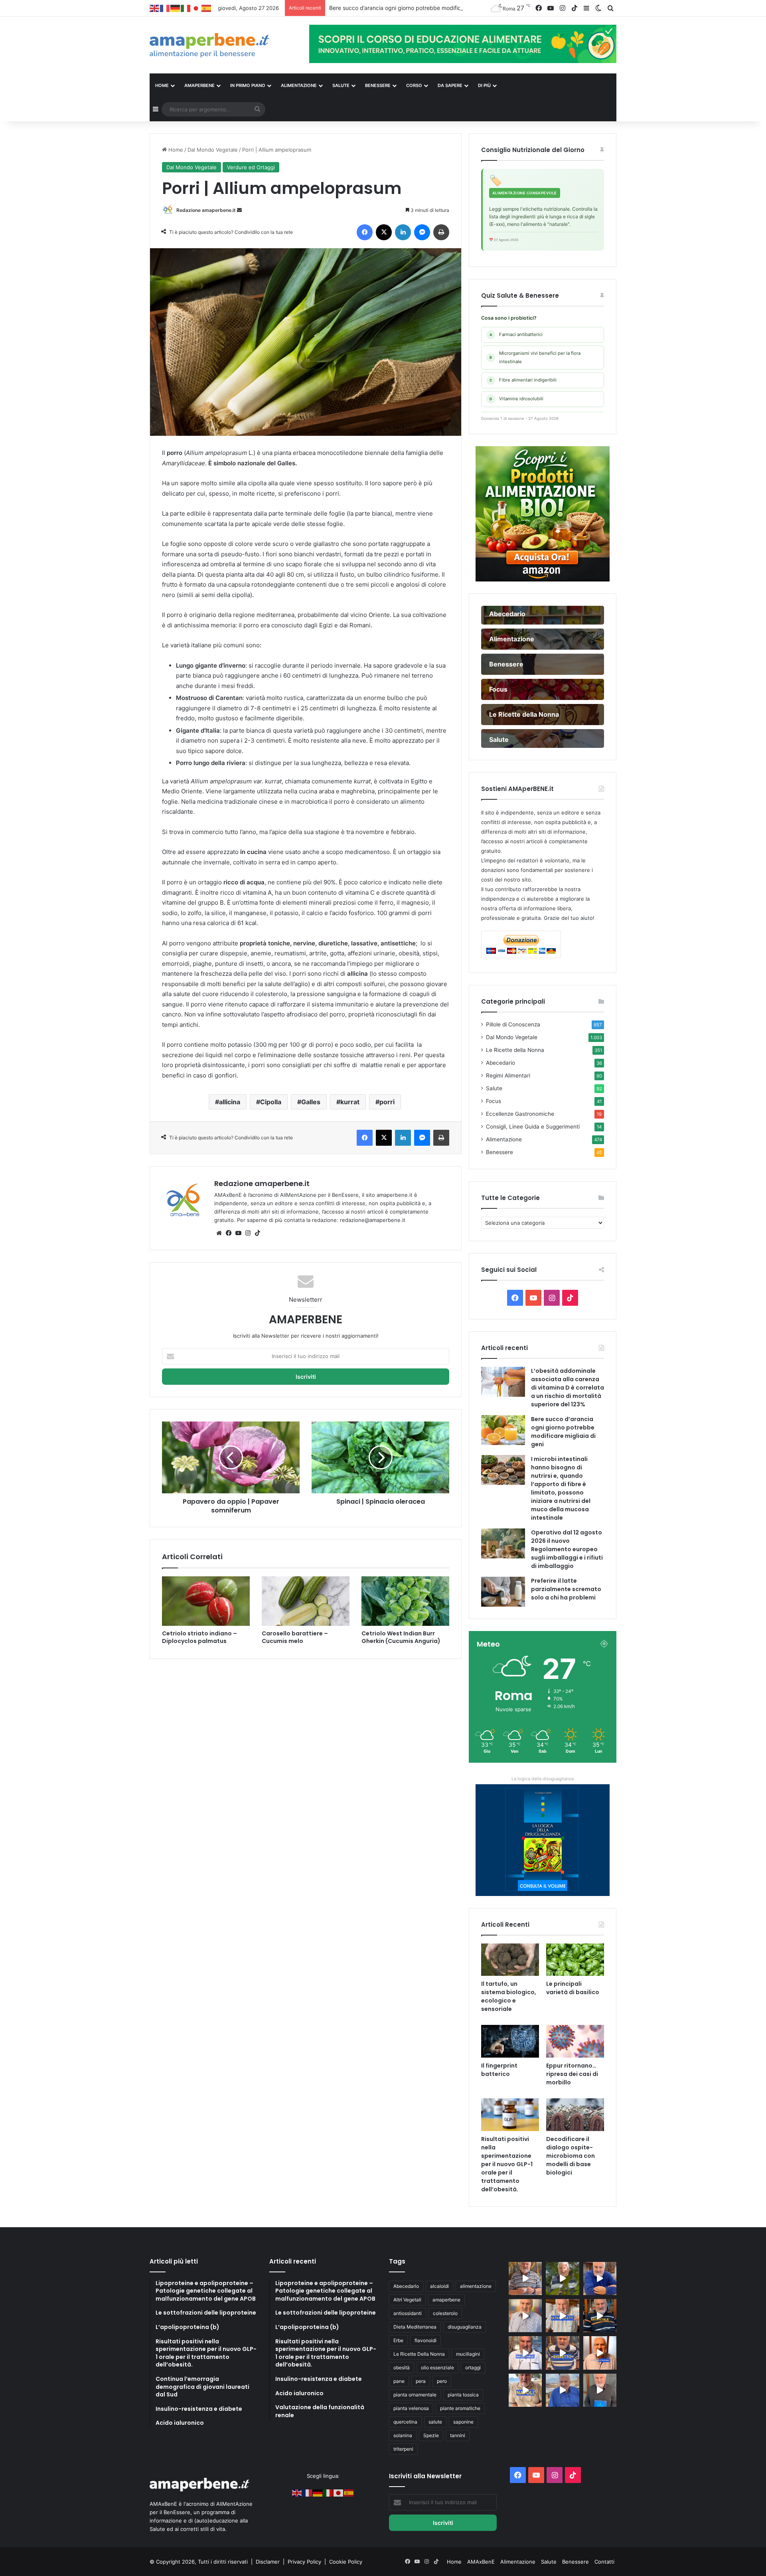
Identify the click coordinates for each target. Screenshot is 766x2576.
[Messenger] (422, 232)
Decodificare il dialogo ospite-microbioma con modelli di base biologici (571, 2156)
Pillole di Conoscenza (513, 1024)
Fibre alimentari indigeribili (523, 380)
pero (442, 2381)
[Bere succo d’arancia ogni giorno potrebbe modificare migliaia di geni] (503, 1430)
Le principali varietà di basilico (573, 1988)
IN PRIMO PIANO (248, 85)
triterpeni (403, 2449)
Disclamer (268, 2562)
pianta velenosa (411, 2408)
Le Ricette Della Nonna (419, 2354)
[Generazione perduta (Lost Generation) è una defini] (525, 2316)
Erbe (398, 2340)
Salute (494, 1088)
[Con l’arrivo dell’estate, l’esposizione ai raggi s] (562, 2316)
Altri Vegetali (407, 2300)
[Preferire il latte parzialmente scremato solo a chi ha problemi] (503, 1592)
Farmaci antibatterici (516, 334)
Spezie (431, 2435)
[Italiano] (186, 8)
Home (175, 150)
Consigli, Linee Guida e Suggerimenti (533, 1127)
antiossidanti (408, 2313)
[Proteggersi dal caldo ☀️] (562, 2278)
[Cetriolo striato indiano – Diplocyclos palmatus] (206, 1601)
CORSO (414, 85)
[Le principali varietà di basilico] (575, 1960)
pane (399, 2381)
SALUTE (341, 85)
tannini (458, 2435)
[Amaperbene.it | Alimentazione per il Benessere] (223, 45)
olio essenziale (437, 2367)
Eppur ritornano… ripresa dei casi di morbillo (572, 2074)
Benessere (499, 1152)
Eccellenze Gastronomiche (520, 1114)
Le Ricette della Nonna (515, 1050)
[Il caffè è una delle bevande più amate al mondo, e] (525, 2278)
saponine (463, 2422)
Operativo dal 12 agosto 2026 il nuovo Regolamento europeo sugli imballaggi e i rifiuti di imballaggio (567, 1549)
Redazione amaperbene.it (206, 210)
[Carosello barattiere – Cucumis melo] (306, 1601)
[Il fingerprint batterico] (510, 2041)
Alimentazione (504, 1139)
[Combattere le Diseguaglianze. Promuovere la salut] (600, 2390)
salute (435, 2422)
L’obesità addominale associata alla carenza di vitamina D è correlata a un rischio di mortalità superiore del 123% (568, 1388)
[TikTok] (257, 1233)
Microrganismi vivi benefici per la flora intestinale (535, 357)
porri (387, 1102)
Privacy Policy (305, 2562)
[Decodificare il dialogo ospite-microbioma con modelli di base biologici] (575, 2115)
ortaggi (473, 2367)
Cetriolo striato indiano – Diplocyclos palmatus (199, 1637)
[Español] (207, 8)
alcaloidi (439, 2286)
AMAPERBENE (199, 85)
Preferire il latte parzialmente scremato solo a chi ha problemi (566, 1589)
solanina (403, 2435)
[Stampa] (441, 232)
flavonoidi (425, 2340)
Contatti (604, 2562)
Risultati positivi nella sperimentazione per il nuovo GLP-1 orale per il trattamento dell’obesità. (507, 2164)
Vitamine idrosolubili (516, 399)
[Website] (219, 1233)
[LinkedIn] (403, 232)
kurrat (350, 1102)
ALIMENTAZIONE (299, 85)
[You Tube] (238, 1233)
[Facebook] (365, 232)
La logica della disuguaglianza (543, 1779)
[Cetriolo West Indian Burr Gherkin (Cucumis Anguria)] (405, 1601)
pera (421, 2381)
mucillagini (468, 2354)
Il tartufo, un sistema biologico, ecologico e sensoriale (509, 1996)
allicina (230, 1102)
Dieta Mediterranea (415, 2327)
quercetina (405, 2422)
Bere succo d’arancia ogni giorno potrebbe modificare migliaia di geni (563, 1432)
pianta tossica (463, 2395)
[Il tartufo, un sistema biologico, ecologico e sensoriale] (510, 1960)
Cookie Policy (346, 2562)
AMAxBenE (481, 2562)
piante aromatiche (460, 2408)
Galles (311, 1102)
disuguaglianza (465, 2327)
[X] (384, 232)
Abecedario (500, 1063)
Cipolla (271, 1102)
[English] (155, 8)
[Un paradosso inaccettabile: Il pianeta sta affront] (525, 2353)
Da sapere (450, 85)
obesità (402, 2367)
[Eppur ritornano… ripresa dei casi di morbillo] (575, 2041)
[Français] (165, 8)
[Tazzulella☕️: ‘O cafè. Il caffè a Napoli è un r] (525, 2390)
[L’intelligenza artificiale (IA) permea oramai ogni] (600, 2316)
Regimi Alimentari (508, 1075)
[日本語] (196, 8)
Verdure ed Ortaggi (251, 167)
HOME (162, 85)
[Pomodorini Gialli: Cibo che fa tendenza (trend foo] (562, 2390)
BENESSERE (378, 85)
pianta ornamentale (415, 2395)
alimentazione (476, 2286)
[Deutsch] (176, 8)
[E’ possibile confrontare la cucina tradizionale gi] (600, 2278)
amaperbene (446, 2300)
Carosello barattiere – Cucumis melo (295, 1637)
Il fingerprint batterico (499, 2070)
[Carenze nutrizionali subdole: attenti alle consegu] (600, 2353)
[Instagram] (248, 1233)
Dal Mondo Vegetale (213, 150)
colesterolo (445, 2313)
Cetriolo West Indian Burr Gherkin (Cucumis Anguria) (401, 1637)
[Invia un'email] (239, 210)
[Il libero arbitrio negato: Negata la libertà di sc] (562, 2353)
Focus (494, 1101)
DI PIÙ (484, 85)
